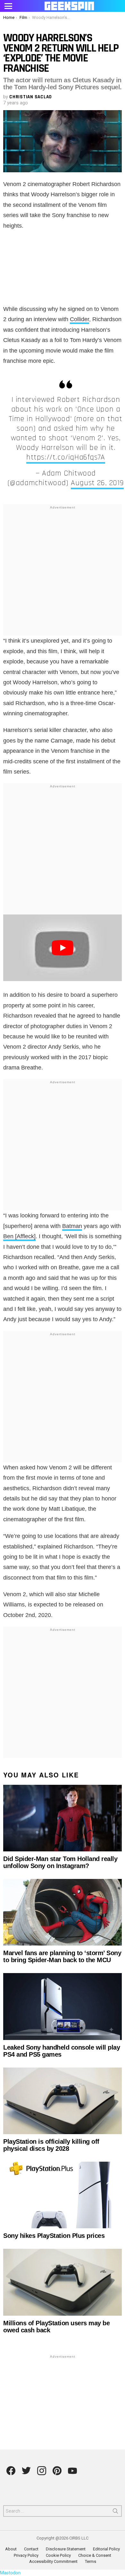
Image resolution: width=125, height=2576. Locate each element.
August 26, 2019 (97, 483)
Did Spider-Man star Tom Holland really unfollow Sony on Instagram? (60, 1862)
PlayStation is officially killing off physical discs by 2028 (51, 2145)
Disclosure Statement (66, 2549)
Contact (31, 2549)
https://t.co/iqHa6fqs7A (66, 457)
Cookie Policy (58, 2555)
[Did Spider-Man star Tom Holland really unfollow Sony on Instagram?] (63, 1818)
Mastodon (10, 2573)
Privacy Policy (26, 2555)
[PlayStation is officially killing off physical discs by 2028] (63, 2101)
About (11, 2549)
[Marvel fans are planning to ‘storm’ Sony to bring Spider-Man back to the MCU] (63, 1912)
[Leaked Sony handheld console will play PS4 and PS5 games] (63, 2006)
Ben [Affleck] (19, 1236)
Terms (91, 2561)
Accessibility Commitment (53, 2561)
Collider (79, 319)
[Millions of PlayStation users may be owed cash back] (63, 2282)
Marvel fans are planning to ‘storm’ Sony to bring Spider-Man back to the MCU (62, 1956)
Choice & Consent (95, 2555)
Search (115, 2512)
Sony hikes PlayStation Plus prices (54, 2236)
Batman (72, 1226)
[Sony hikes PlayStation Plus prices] (63, 2195)
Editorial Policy (106, 2549)
